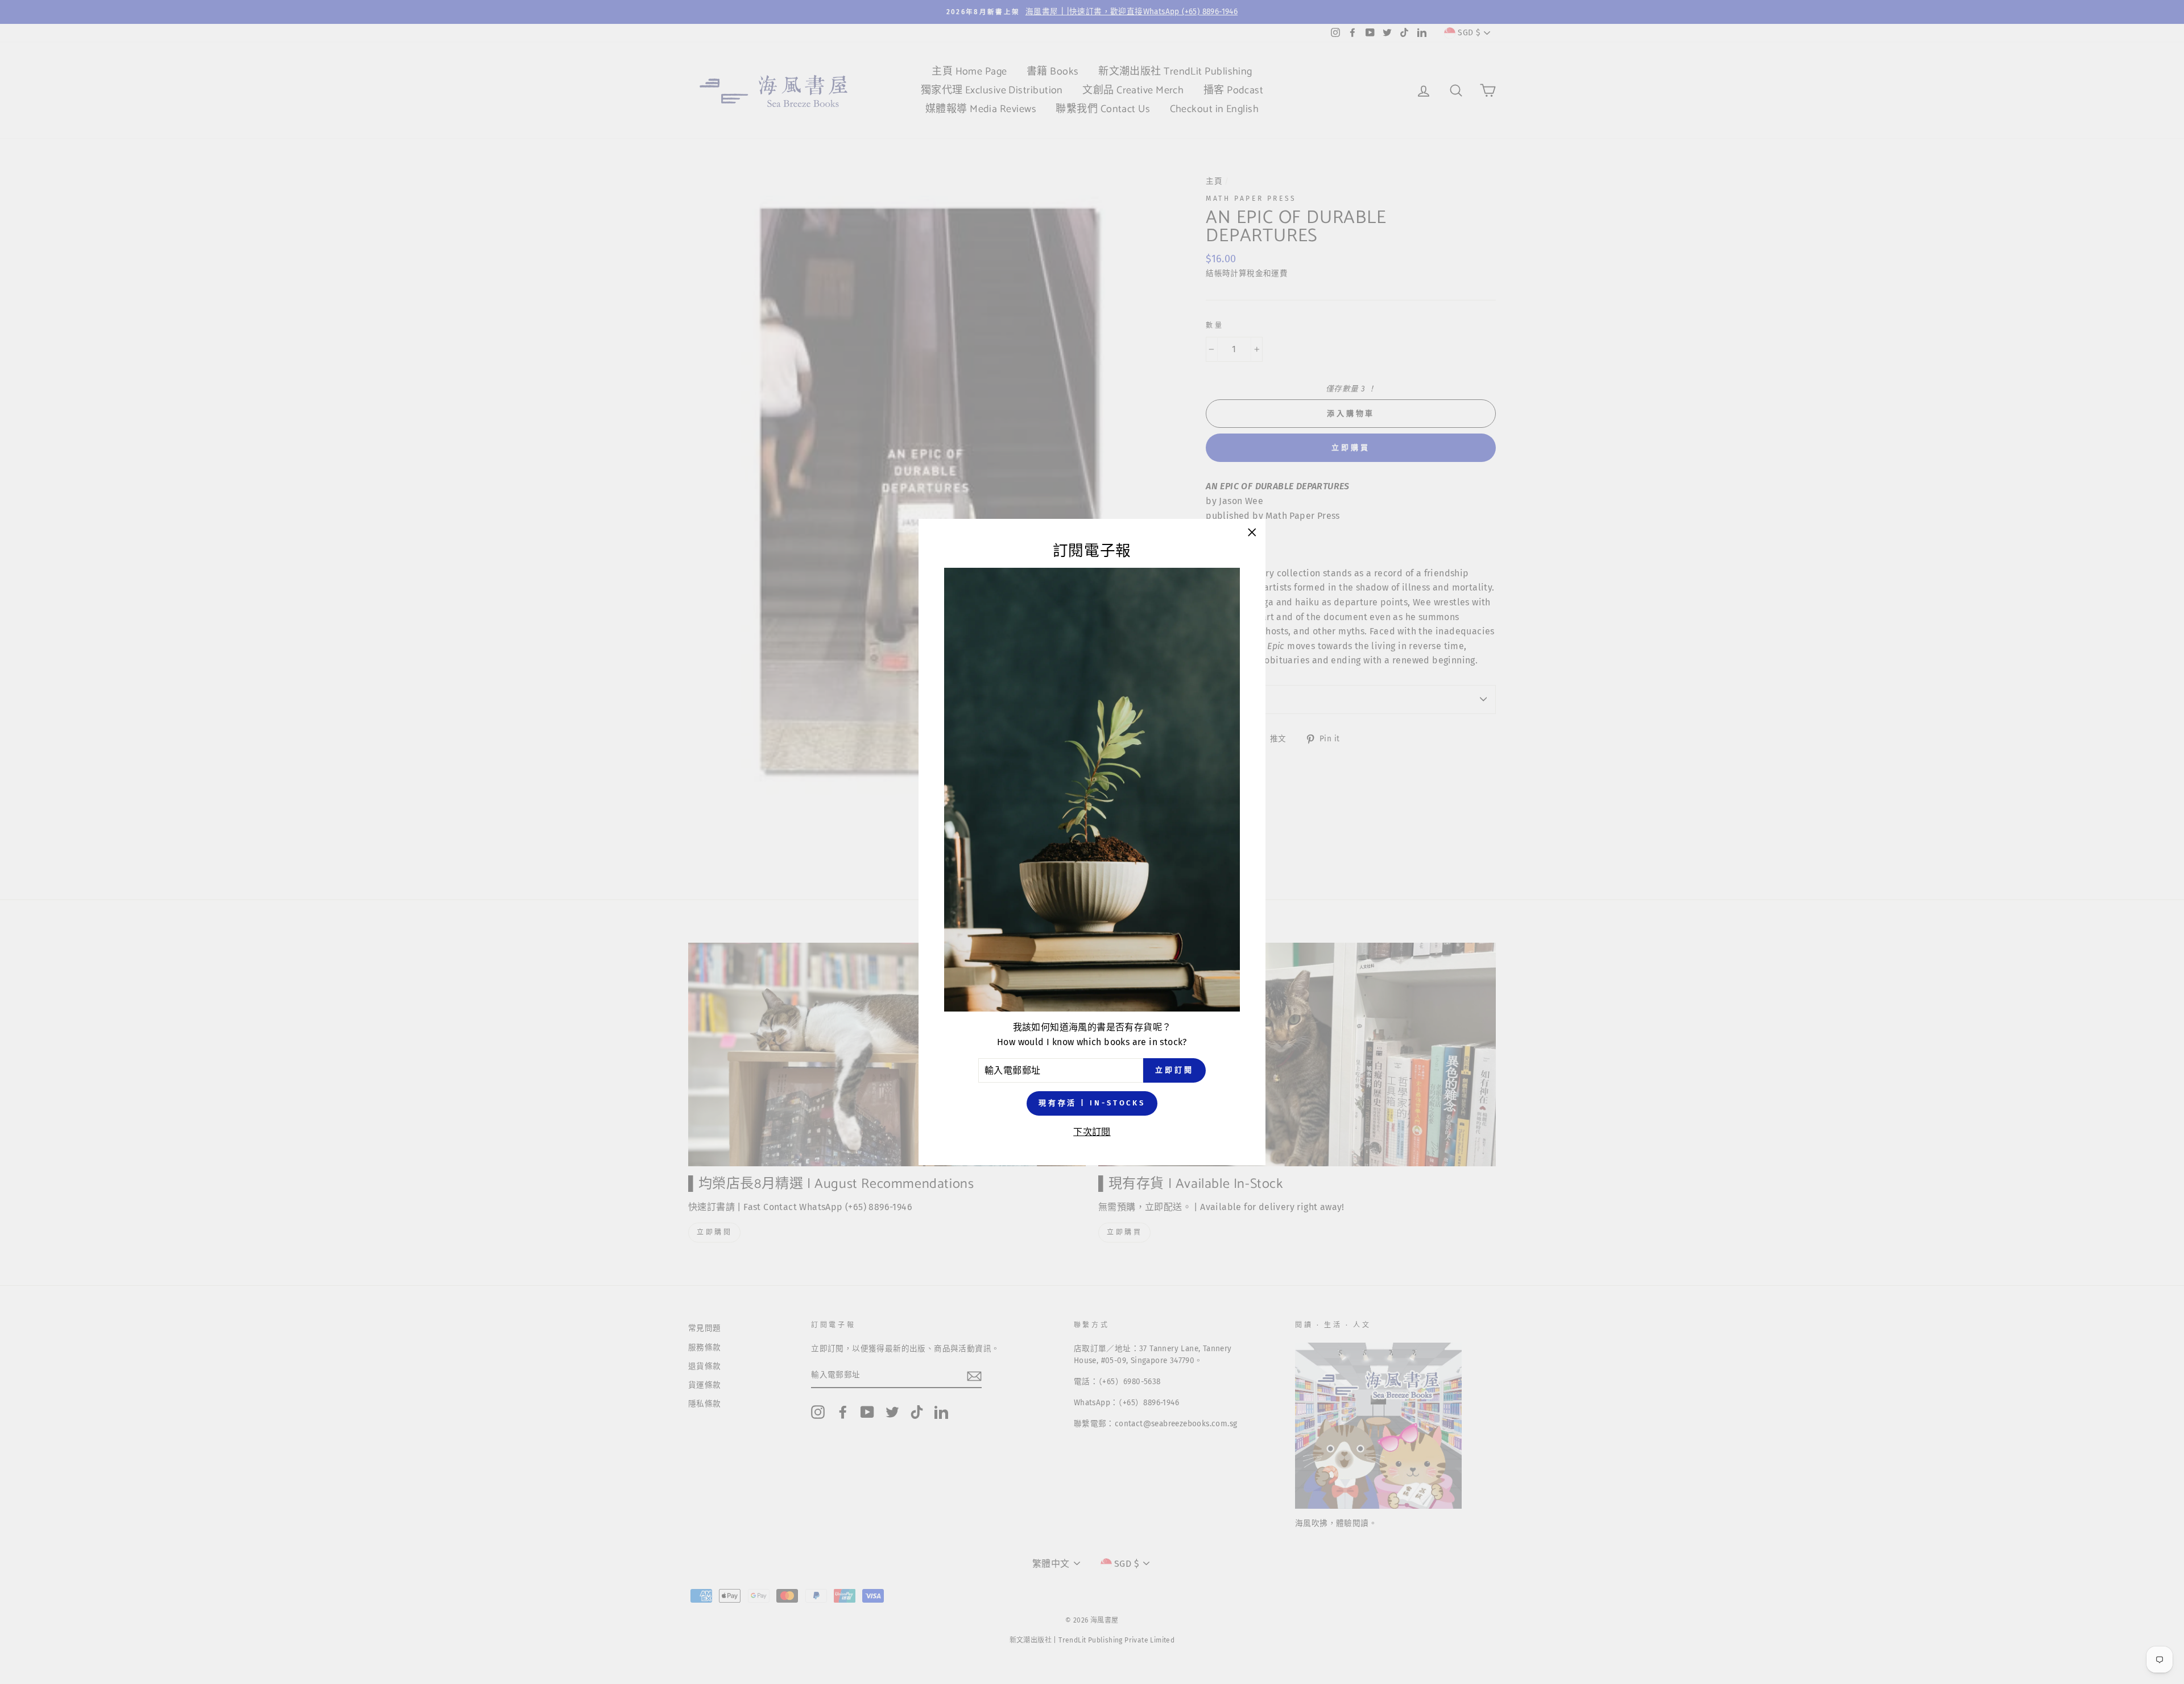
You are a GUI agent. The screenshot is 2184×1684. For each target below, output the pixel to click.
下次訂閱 (1092, 1132)
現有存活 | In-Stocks (1092, 1103)
